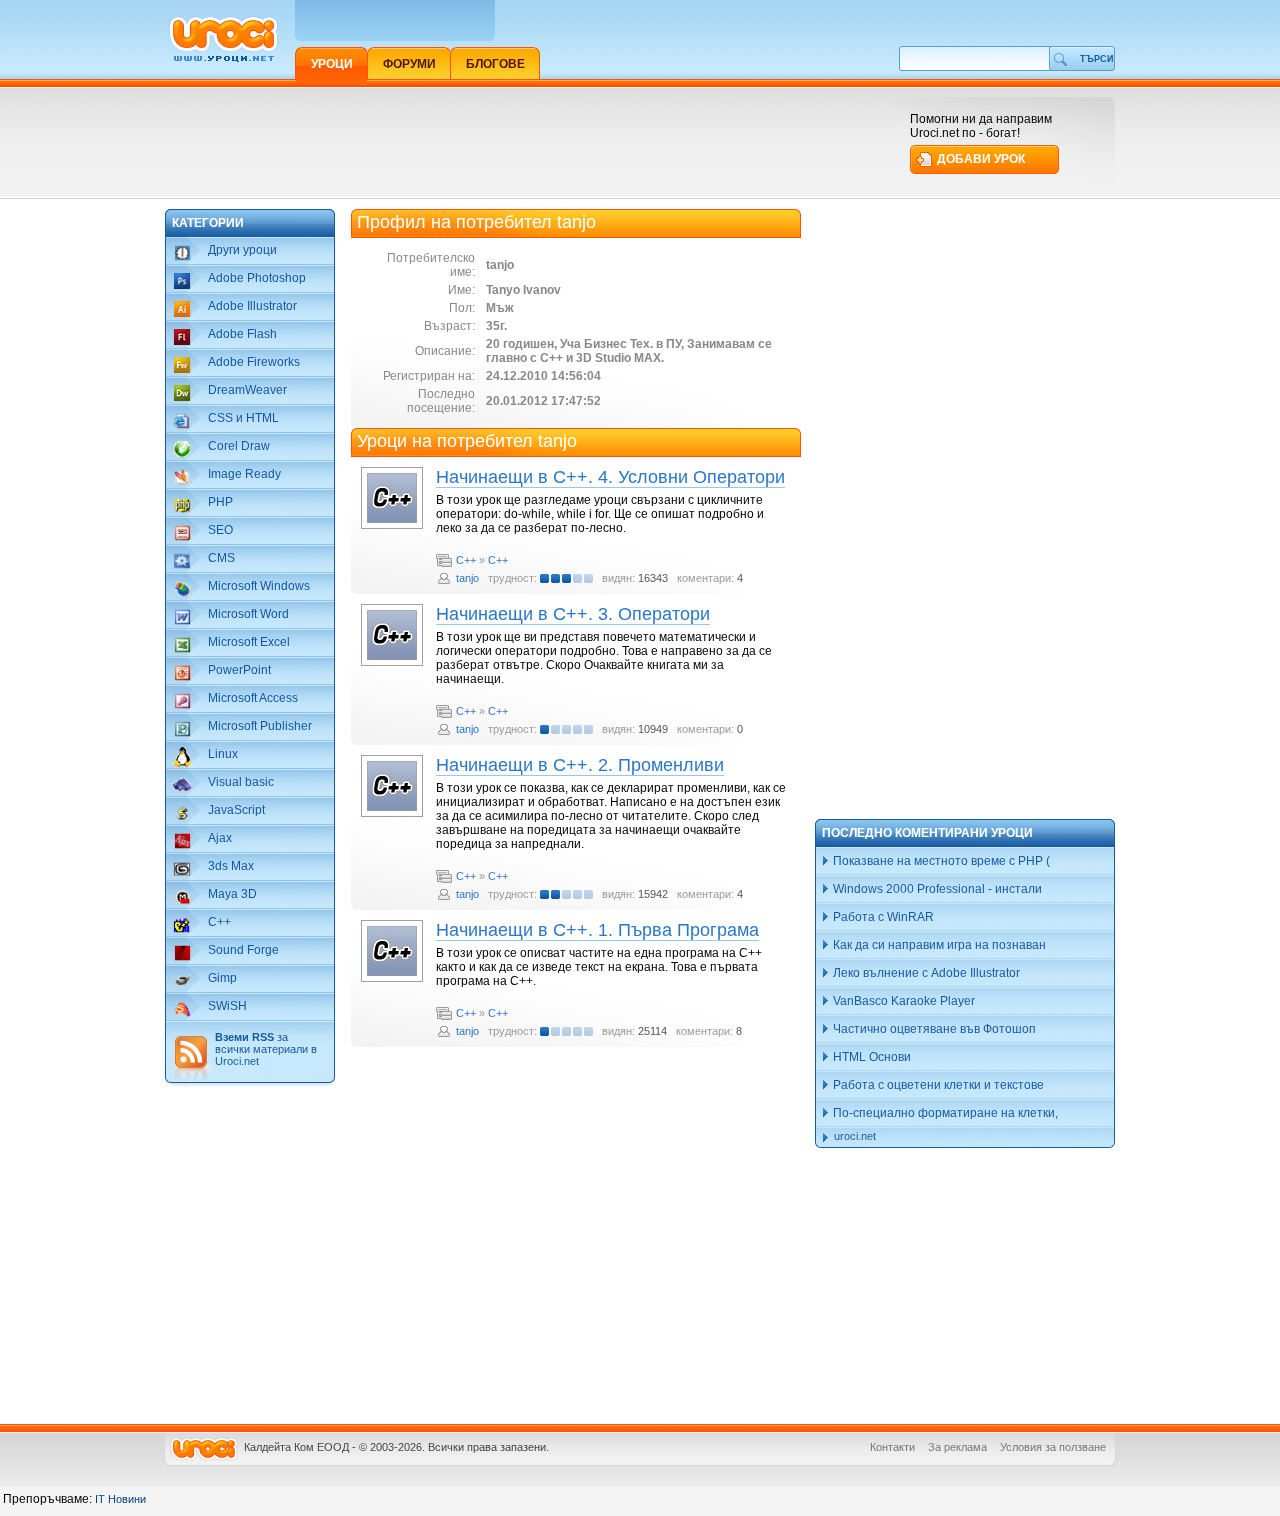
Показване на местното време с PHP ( (940, 861)
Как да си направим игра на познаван (938, 945)
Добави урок (981, 159)
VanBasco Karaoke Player (902, 1001)
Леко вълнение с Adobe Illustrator (925, 973)
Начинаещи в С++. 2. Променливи (580, 765)
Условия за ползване (1053, 1447)
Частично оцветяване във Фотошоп (933, 1029)
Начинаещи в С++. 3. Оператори (573, 614)
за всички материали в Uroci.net (266, 1049)
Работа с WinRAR (882, 917)
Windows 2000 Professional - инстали (936, 889)
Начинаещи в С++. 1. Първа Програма (597, 930)
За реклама (957, 1447)
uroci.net (855, 1136)
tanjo (467, 578)
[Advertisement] (529, 142)
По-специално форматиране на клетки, (944, 1113)
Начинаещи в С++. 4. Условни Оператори (610, 477)
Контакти (892, 1447)
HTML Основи (870, 1057)
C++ (466, 560)
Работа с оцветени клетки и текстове (937, 1085)
